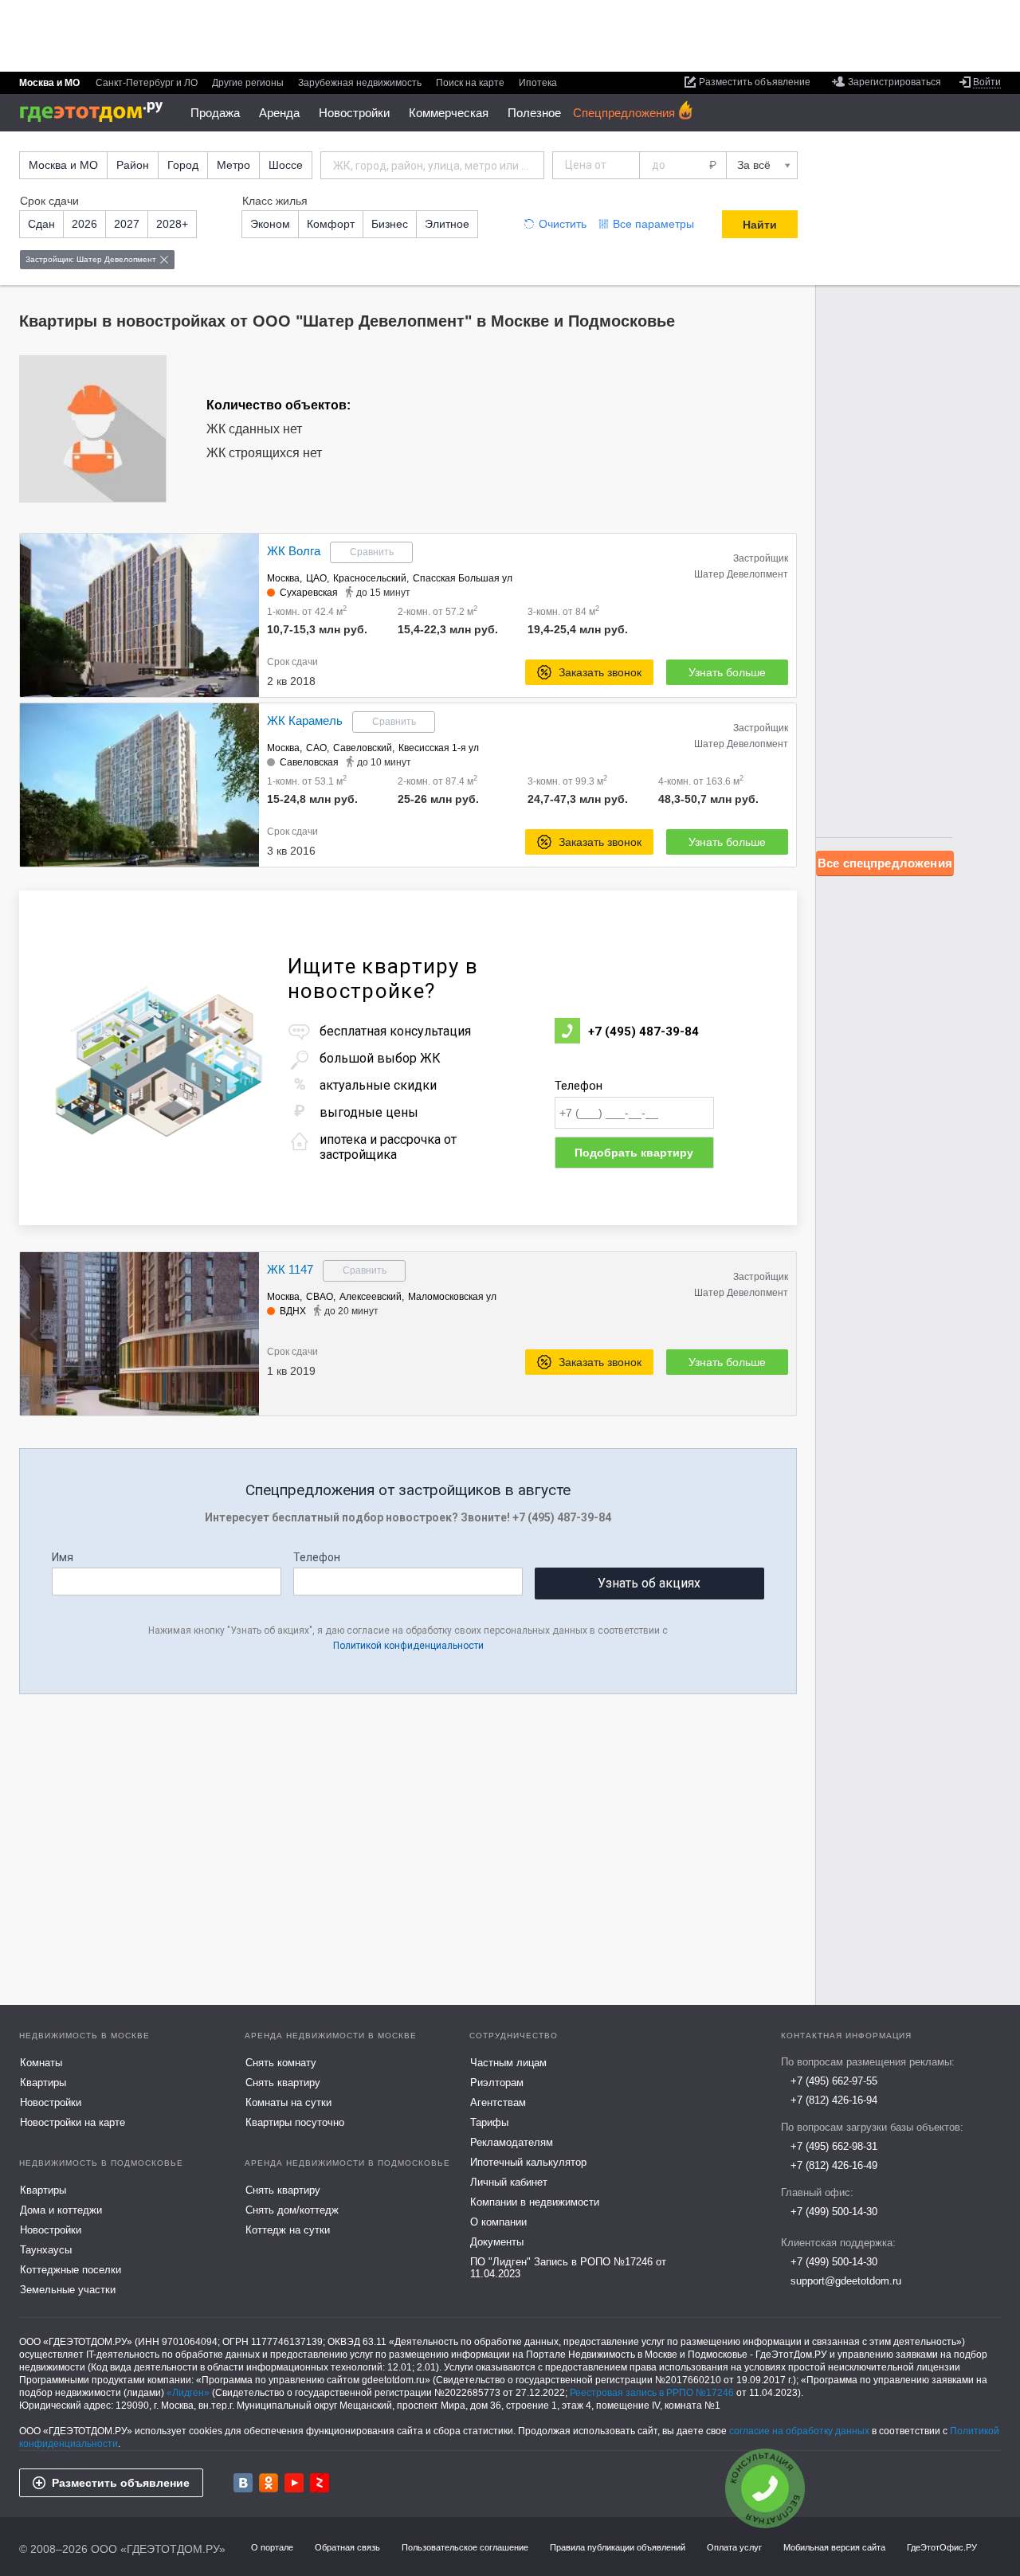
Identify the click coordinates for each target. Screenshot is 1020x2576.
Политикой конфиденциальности (408, 1646)
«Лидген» (188, 2393)
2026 (84, 224)
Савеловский (363, 748)
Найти (760, 225)
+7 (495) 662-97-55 (834, 2081)
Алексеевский (371, 1297)
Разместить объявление (121, 2483)
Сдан (41, 224)
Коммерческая (449, 113)
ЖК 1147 (290, 1269)
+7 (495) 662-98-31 (834, 2146)
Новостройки (354, 113)
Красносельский (370, 578)
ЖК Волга (294, 551)
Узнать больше (727, 672)
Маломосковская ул (452, 1297)
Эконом (270, 224)
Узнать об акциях (649, 1583)
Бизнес (390, 224)
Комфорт (331, 224)
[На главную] (97, 112)
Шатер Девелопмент (741, 574)
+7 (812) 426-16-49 (834, 2165)
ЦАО (316, 578)
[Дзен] (320, 2483)
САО (316, 748)
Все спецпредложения (885, 863)
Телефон (579, 1086)
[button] (245, 616)
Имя (63, 1557)
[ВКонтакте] (243, 2483)
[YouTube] (294, 2483)
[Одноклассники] (269, 2483)
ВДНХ (293, 1311)
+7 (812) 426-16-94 (834, 2100)
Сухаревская (309, 593)
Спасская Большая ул (463, 578)
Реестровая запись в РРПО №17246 (652, 2393)
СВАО (320, 1297)
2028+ (172, 224)
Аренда (279, 113)
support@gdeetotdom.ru (846, 2281)
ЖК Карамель (305, 720)
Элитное (447, 224)
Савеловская (309, 762)
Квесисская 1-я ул (439, 748)
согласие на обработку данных (799, 2431)
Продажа (215, 113)
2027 (127, 224)
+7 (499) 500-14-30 (834, 2212)
